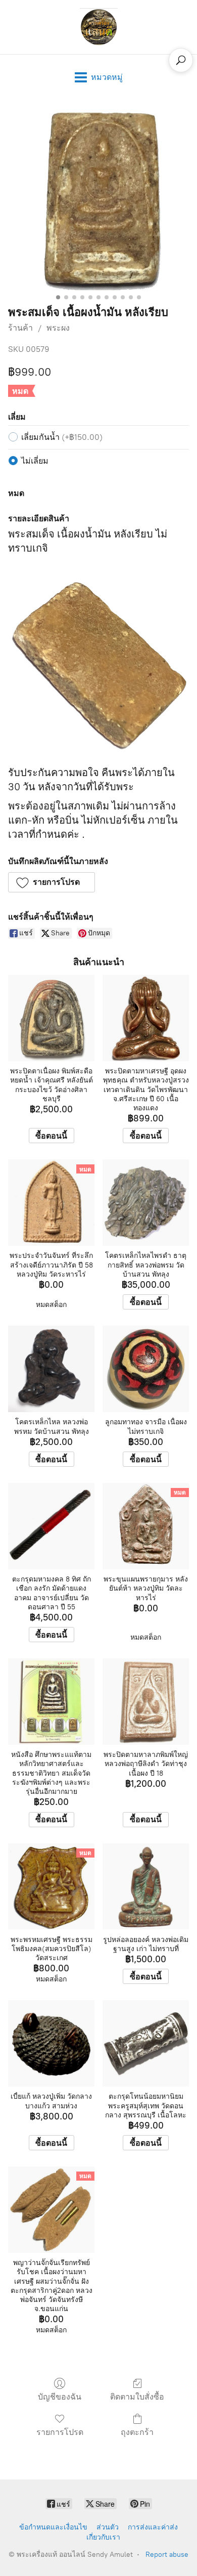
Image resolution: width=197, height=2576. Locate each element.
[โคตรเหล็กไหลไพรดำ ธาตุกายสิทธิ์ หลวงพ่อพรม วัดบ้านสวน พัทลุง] (146, 1203)
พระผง (58, 328)
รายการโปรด (60, 2432)
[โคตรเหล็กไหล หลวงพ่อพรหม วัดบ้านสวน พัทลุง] (51, 1369)
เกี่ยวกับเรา (103, 2537)
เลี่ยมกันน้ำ (62, 437)
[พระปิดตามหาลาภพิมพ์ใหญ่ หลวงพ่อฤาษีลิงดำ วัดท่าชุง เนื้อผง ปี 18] (146, 1702)
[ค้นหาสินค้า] (181, 60)
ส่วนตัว (108, 2527)
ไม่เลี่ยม (35, 461)
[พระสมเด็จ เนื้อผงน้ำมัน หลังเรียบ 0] (98, 200)
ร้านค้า (20, 328)
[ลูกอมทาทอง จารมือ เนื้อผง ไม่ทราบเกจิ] (146, 1369)
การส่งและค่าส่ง (153, 2527)
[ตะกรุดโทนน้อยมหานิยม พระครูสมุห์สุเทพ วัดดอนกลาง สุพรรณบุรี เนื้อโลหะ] (146, 2043)
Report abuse (167, 2555)
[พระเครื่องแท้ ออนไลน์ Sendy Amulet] (98, 27)
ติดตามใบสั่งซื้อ (137, 2397)
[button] (52, 882)
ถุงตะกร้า (137, 2432)
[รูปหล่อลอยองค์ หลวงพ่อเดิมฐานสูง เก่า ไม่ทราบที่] (146, 1887)
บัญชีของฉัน (60, 2397)
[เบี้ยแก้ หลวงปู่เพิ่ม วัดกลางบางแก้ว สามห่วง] (51, 2043)
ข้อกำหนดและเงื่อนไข (53, 2527)
